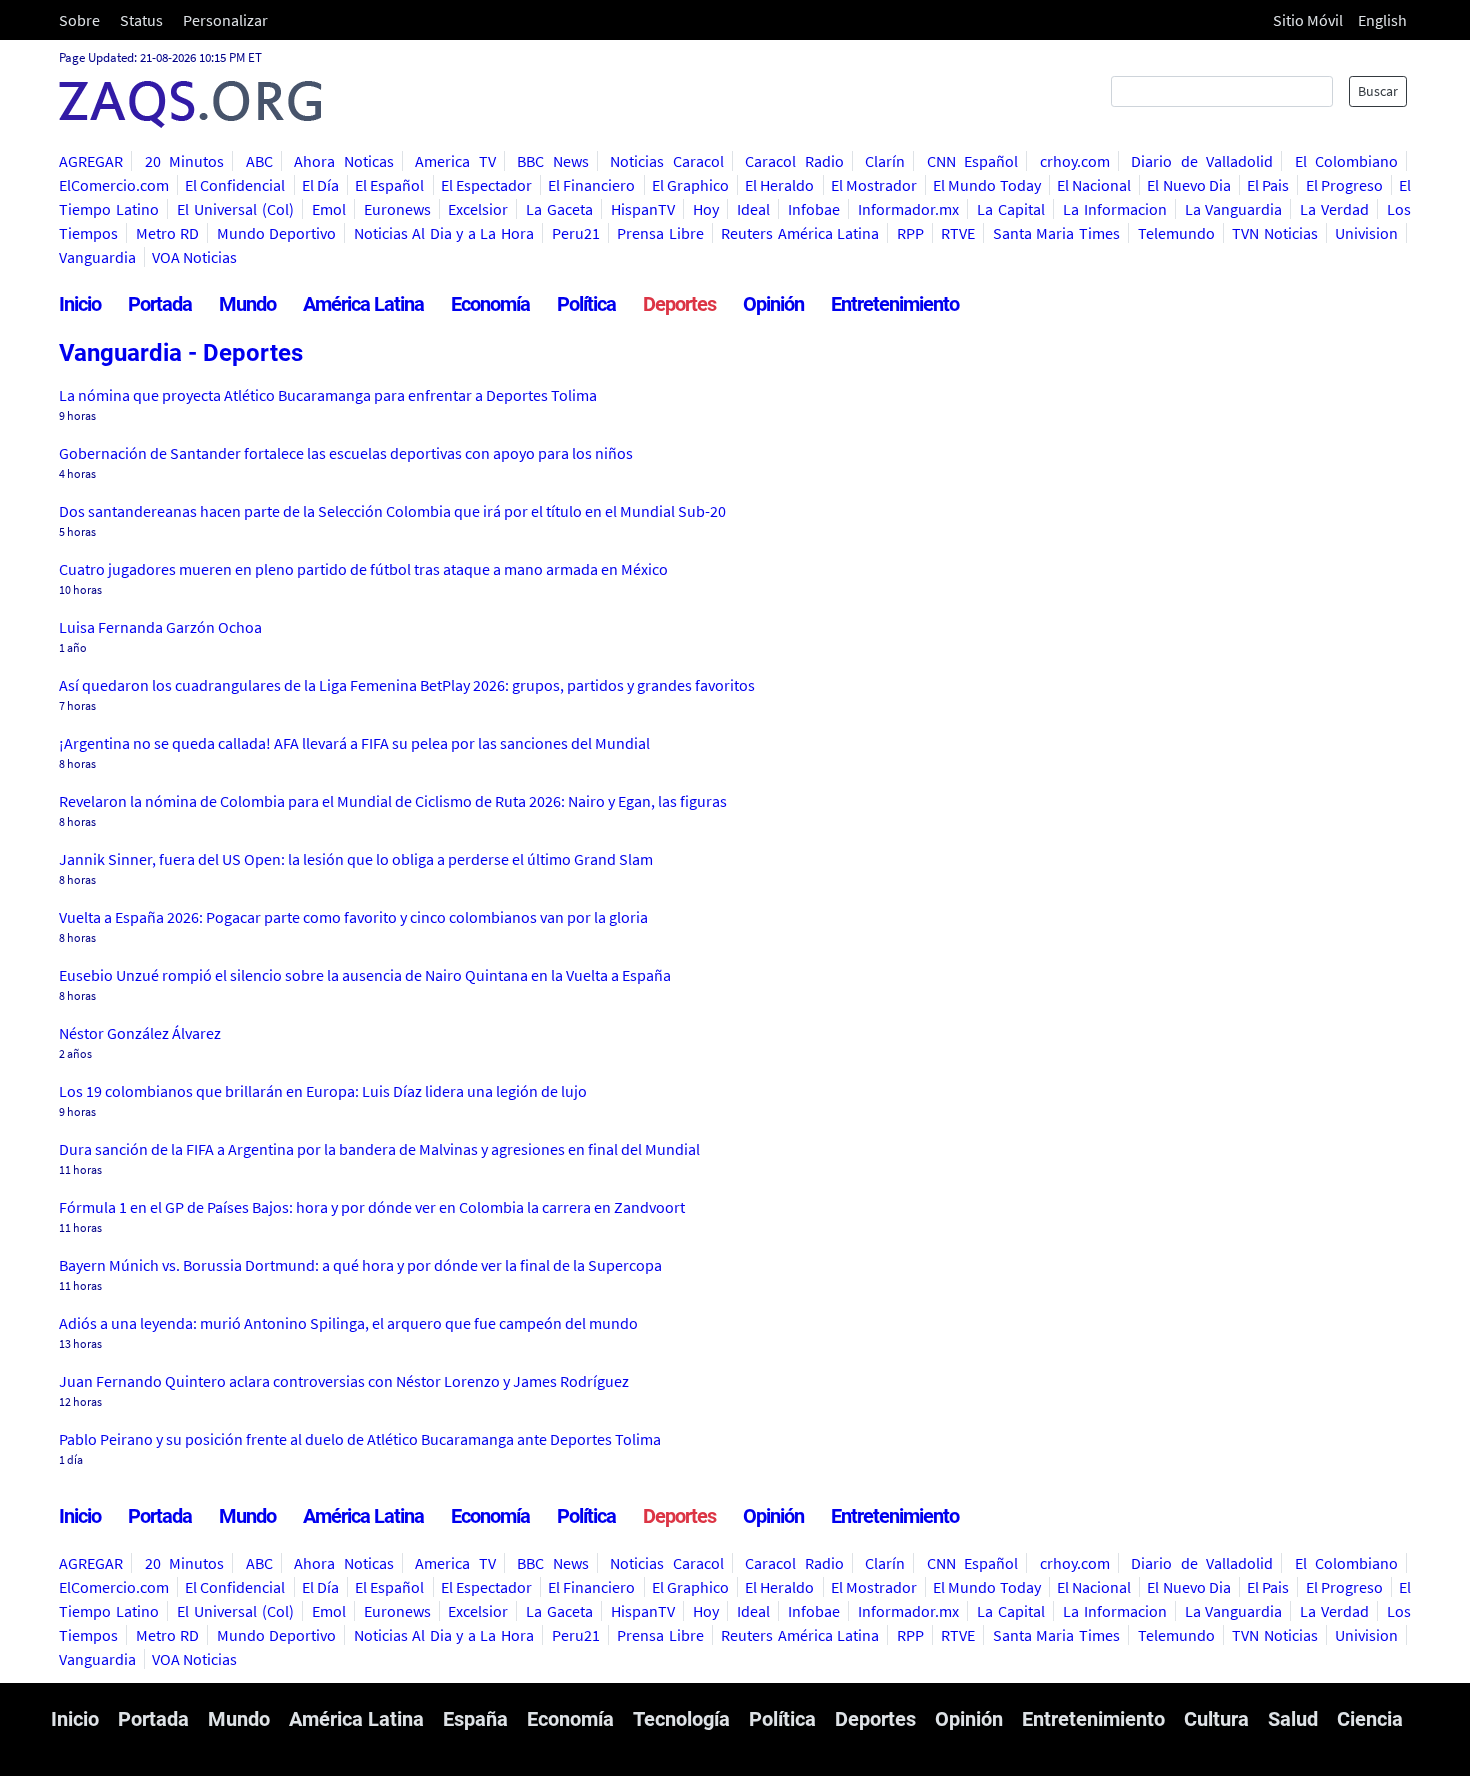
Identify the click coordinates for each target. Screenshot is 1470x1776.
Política (586, 304)
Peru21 (576, 233)
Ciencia (1370, 1719)
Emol (329, 209)
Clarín (885, 161)
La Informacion (1115, 209)
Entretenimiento (895, 304)
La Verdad (1334, 209)
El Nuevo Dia (1188, 185)
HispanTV (643, 209)
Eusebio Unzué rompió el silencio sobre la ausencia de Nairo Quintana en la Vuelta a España (365, 975)
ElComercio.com (114, 185)
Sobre (79, 20)
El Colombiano (1347, 161)
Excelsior (478, 209)
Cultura (1216, 1719)
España (475, 1719)
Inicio (80, 304)
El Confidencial (235, 185)
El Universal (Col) (235, 209)
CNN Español (973, 161)
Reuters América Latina (800, 233)
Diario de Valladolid (1202, 161)
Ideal (753, 209)
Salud (1293, 1719)
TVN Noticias (1275, 233)
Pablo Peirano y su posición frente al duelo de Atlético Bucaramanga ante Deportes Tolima (360, 1439)
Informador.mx (908, 209)
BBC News (553, 161)
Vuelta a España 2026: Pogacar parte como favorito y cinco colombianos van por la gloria (353, 917)
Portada (160, 304)
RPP (910, 233)
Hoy (706, 209)
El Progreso (1344, 185)
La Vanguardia (1234, 209)
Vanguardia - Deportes (181, 353)
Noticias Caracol (667, 161)
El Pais (1268, 185)
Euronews (397, 209)
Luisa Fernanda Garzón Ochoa (160, 627)
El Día (320, 185)
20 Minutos (185, 161)
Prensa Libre (660, 233)
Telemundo (1176, 233)
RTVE (958, 233)
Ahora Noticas (344, 161)
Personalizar (225, 20)
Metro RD (168, 233)
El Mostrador (874, 185)
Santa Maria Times (1056, 233)
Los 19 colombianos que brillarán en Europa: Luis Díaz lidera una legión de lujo (323, 1091)
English (1382, 20)
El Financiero (591, 185)
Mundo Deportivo (277, 233)
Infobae (814, 209)
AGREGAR (91, 161)
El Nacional (1094, 185)
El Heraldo (779, 185)
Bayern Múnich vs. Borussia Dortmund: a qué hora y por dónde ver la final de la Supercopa (360, 1265)
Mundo (247, 304)
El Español (389, 185)
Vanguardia (97, 257)
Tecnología (681, 1719)
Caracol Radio (794, 161)
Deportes (679, 304)
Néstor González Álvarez (140, 1033)
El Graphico (690, 185)
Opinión (773, 304)
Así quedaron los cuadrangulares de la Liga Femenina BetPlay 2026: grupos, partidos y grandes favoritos (407, 685)
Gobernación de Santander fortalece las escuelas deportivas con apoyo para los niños (346, 453)
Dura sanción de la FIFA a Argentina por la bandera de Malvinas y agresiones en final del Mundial (379, 1149)
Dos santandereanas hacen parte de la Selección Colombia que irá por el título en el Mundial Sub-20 (392, 511)
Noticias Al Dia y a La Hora (444, 233)
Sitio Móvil (1308, 20)
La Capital (1011, 209)
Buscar (1378, 91)
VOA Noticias (194, 257)
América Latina (363, 304)
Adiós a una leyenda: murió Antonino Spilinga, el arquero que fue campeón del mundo (348, 1323)
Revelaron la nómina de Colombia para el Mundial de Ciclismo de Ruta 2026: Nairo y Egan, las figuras (393, 801)
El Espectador (486, 185)
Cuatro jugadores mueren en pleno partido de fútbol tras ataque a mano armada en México (363, 569)
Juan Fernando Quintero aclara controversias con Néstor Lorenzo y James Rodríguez (344, 1381)
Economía (490, 304)
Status (141, 20)
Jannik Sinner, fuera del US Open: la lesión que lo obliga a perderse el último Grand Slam (356, 859)
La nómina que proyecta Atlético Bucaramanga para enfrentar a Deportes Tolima (328, 395)
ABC (259, 161)
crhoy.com (1075, 161)
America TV (455, 161)
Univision (1366, 233)
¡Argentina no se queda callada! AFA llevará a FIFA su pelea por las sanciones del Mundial (354, 743)
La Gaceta (559, 209)
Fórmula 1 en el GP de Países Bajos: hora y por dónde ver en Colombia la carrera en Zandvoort (372, 1207)
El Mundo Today (986, 185)
